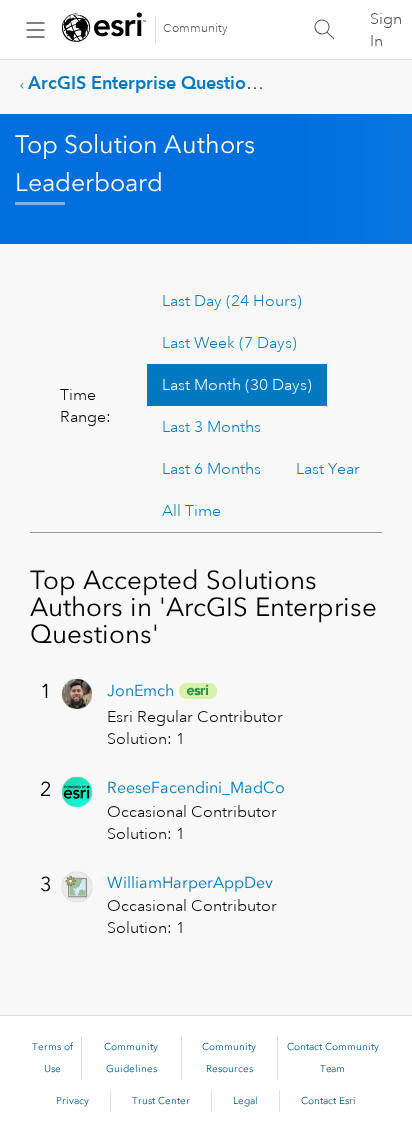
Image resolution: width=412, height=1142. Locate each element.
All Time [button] (191, 511)
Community (195, 28)
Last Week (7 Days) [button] (229, 343)
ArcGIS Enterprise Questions (146, 82)
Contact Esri (328, 1101)
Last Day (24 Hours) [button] (232, 301)
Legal (245, 1101)
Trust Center (161, 1101)
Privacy (72, 1101)
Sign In (386, 30)
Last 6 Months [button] (211, 469)
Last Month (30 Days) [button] (237, 385)
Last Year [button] (328, 469)
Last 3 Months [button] (211, 427)
